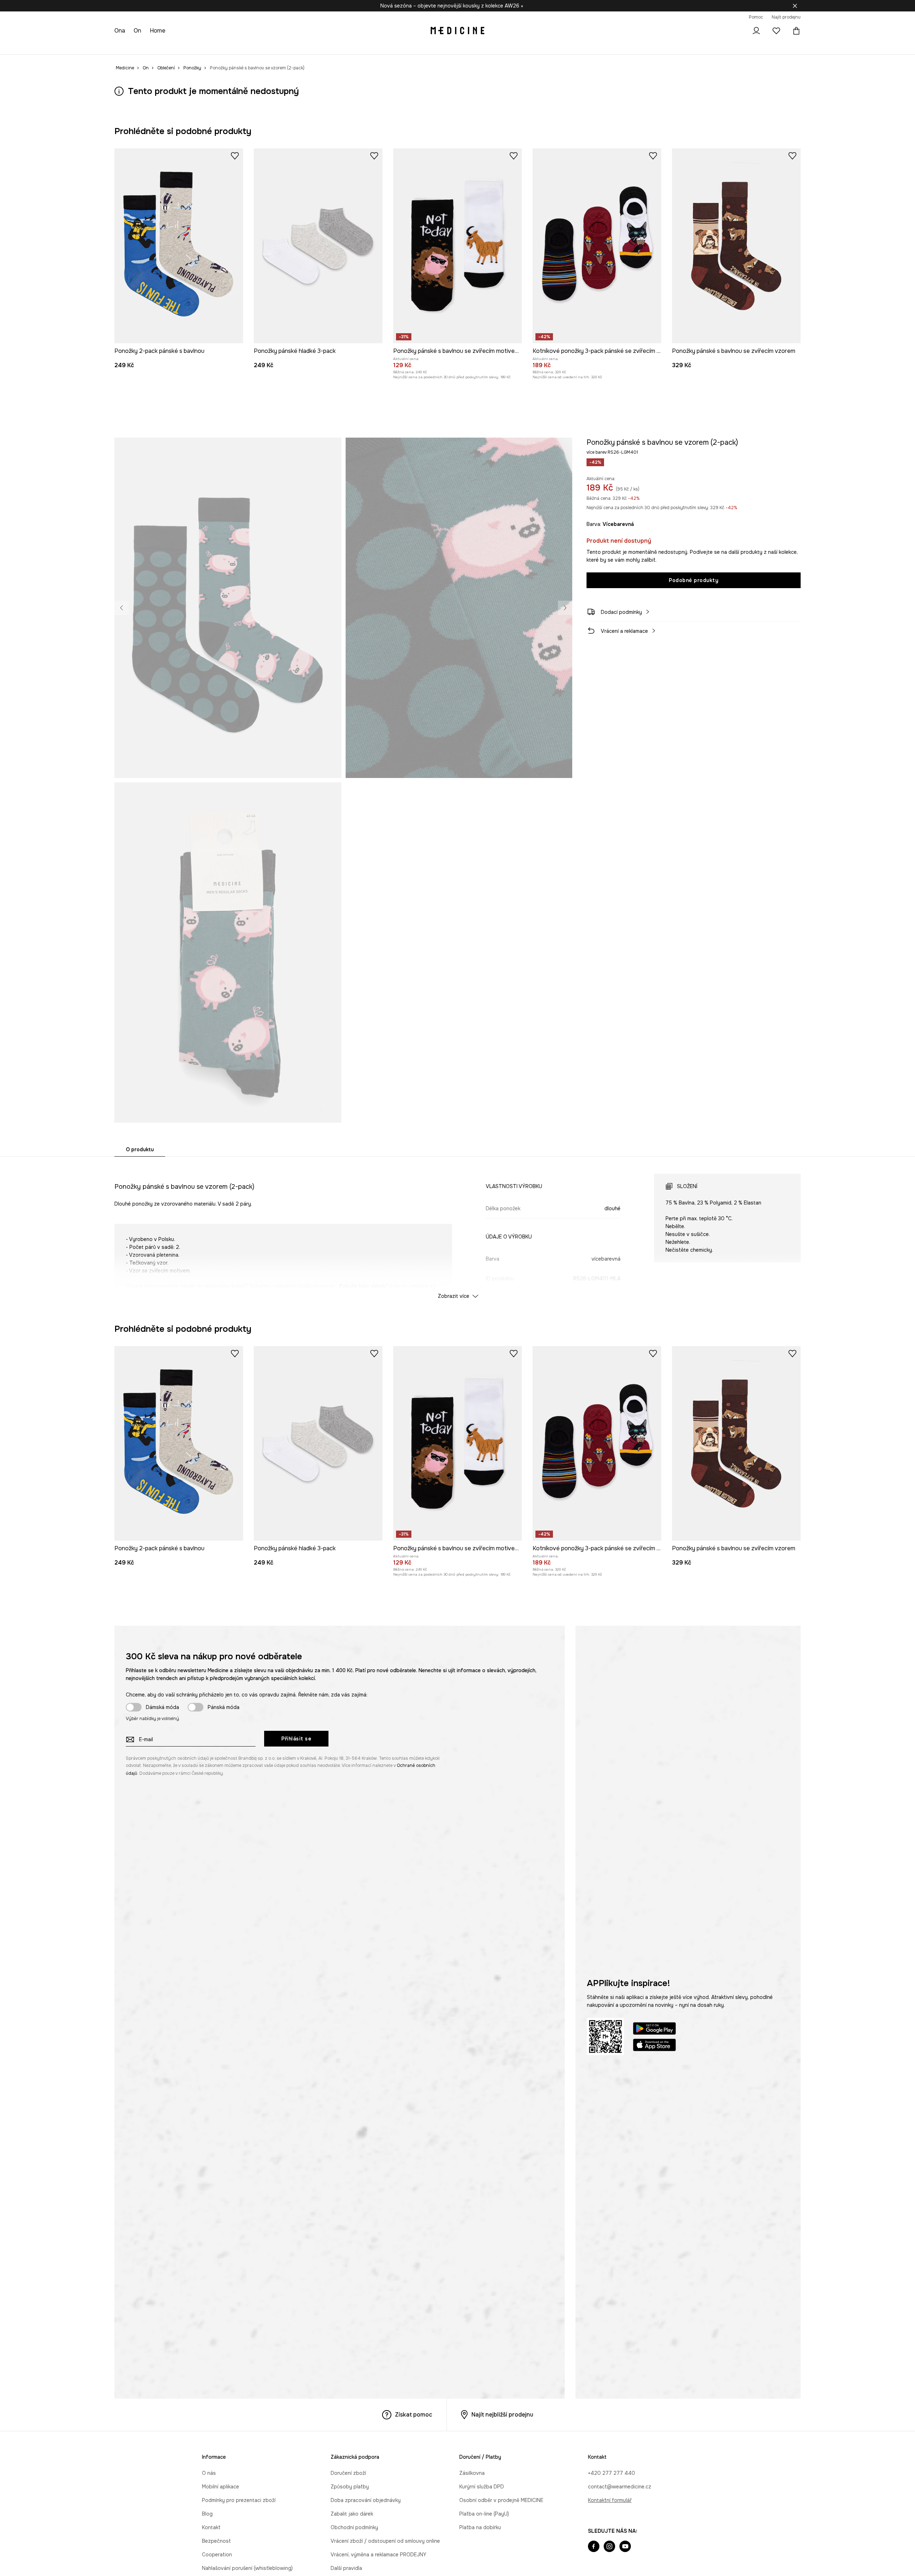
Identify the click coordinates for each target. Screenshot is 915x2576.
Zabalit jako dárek (352, 2514)
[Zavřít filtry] (795, 6)
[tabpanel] (457, 1230)
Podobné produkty (694, 580)
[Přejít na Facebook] (594, 2547)
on (138, 31)
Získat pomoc (414, 2415)
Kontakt (211, 2527)
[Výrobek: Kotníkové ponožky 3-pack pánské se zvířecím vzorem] (597, 246)
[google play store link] (654, 2030)
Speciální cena (243, 46)
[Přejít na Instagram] (609, 2547)
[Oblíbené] (776, 31)
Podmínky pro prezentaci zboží (239, 2500)
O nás (209, 2473)
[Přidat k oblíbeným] (235, 156)
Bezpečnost (216, 2541)
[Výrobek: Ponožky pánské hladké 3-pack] (318, 246)
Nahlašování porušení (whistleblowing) (247, 2568)
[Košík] (795, 31)
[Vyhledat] (736, 31)
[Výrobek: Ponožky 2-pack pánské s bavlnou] (179, 246)
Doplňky (206, 46)
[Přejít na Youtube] (625, 2547)
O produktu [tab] (140, 1149)
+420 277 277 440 (612, 2473)
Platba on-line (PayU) (484, 2514)
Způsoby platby (350, 2487)
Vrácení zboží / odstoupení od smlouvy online (385, 2541)
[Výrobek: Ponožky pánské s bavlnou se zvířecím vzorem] (736, 246)
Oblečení (154, 46)
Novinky (124, 46)
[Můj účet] (756, 31)
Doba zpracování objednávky (366, 2500)
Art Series (315, 46)
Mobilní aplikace (221, 2487)
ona (120, 31)
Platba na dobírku (480, 2527)
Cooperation (217, 2555)
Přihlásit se (296, 1739)
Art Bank (346, 46)
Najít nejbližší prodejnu (502, 2415)
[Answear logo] (457, 31)
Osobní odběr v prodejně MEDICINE (501, 2500)
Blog (207, 2514)
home (158, 31)
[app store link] (654, 2046)
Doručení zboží (348, 2473)
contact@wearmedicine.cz (620, 2487)
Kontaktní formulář (610, 2500)
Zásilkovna (472, 2473)
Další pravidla (346, 2568)
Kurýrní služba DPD (482, 2487)
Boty (180, 46)
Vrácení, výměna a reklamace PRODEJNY (379, 2555)
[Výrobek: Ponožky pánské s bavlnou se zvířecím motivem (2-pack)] (457, 246)
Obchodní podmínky (354, 2527)
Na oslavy (281, 46)
